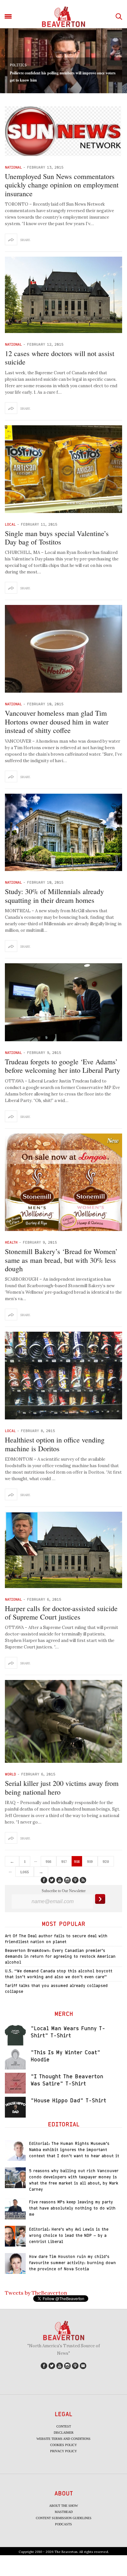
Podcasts (63, 2524)
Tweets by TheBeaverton (36, 2293)
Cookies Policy (63, 2445)
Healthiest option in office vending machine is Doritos (55, 1444)
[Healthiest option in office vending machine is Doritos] (63, 1376)
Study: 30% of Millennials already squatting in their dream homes (54, 896)
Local (10, 524)
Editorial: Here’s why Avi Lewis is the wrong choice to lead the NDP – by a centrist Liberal (69, 2235)
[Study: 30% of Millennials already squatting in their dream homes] (63, 833)
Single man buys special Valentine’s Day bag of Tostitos (57, 538)
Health (11, 1242)
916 (49, 1862)
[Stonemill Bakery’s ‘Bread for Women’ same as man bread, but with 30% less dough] (63, 1182)
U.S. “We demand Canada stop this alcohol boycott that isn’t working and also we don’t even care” (59, 1974)
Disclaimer (64, 2433)
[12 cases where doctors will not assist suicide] (63, 295)
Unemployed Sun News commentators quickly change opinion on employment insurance (62, 185)
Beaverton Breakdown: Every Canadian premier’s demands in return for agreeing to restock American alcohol (60, 1956)
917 (64, 1862)
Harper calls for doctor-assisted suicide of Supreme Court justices (61, 1613)
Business (22, 65)
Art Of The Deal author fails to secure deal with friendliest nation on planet (56, 1939)
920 (106, 1862)
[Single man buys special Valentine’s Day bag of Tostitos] (63, 469)
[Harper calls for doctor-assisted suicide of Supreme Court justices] (63, 1550)
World (10, 1774)
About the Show (63, 2506)
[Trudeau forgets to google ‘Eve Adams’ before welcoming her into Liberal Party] (63, 1002)
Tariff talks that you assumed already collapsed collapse (56, 1988)
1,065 (25, 1872)
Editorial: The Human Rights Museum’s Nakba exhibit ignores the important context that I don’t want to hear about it (74, 2150)
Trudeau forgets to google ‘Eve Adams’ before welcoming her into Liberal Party (63, 1066)
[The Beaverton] (63, 17)
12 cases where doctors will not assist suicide (60, 358)
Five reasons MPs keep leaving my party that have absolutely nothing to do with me (72, 2208)
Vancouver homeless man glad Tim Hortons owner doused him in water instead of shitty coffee (57, 722)
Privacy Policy (63, 2451)
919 (90, 1862)
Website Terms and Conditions (63, 2439)
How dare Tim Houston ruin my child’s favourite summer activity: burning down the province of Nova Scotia (72, 2263)
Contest (64, 2426)
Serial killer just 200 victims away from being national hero (62, 1787)
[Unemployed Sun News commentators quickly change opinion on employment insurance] (63, 131)
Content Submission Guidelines (64, 2518)
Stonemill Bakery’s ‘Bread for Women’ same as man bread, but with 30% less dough (61, 1260)
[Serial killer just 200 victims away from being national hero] (63, 1721)
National (13, 167)
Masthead (64, 2512)
